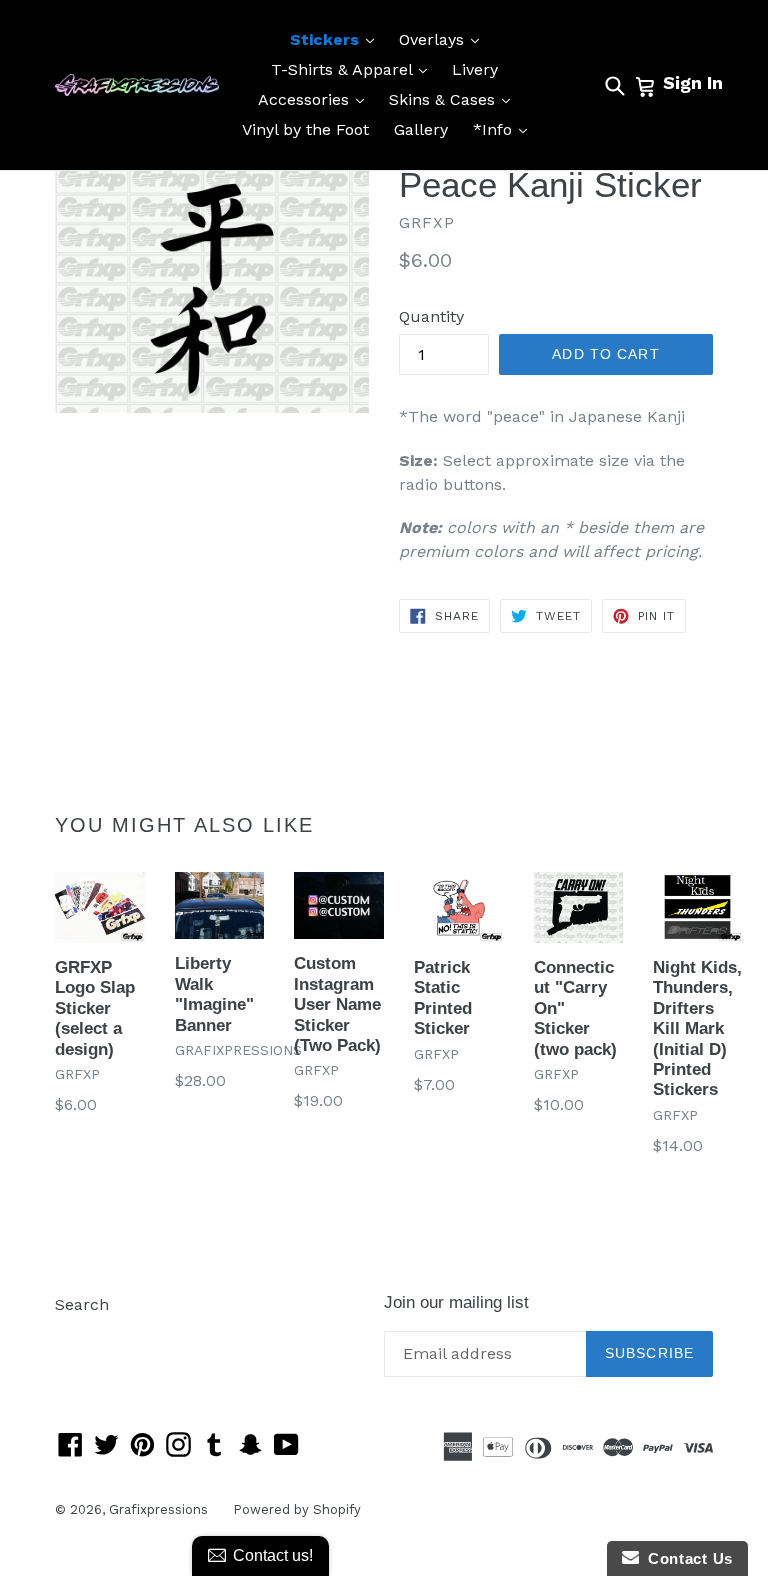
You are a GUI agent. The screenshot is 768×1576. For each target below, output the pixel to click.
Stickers (337, 39)
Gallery (421, 129)
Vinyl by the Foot (305, 129)
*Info (505, 129)
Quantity (431, 316)
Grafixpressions (158, 1509)
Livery (475, 69)
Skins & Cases (454, 99)
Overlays (444, 39)
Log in (78, 1334)
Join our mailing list (456, 1302)
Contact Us (686, 1558)
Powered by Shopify (297, 1509)
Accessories (316, 99)
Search (82, 1304)
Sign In (693, 82)
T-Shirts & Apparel (354, 69)
